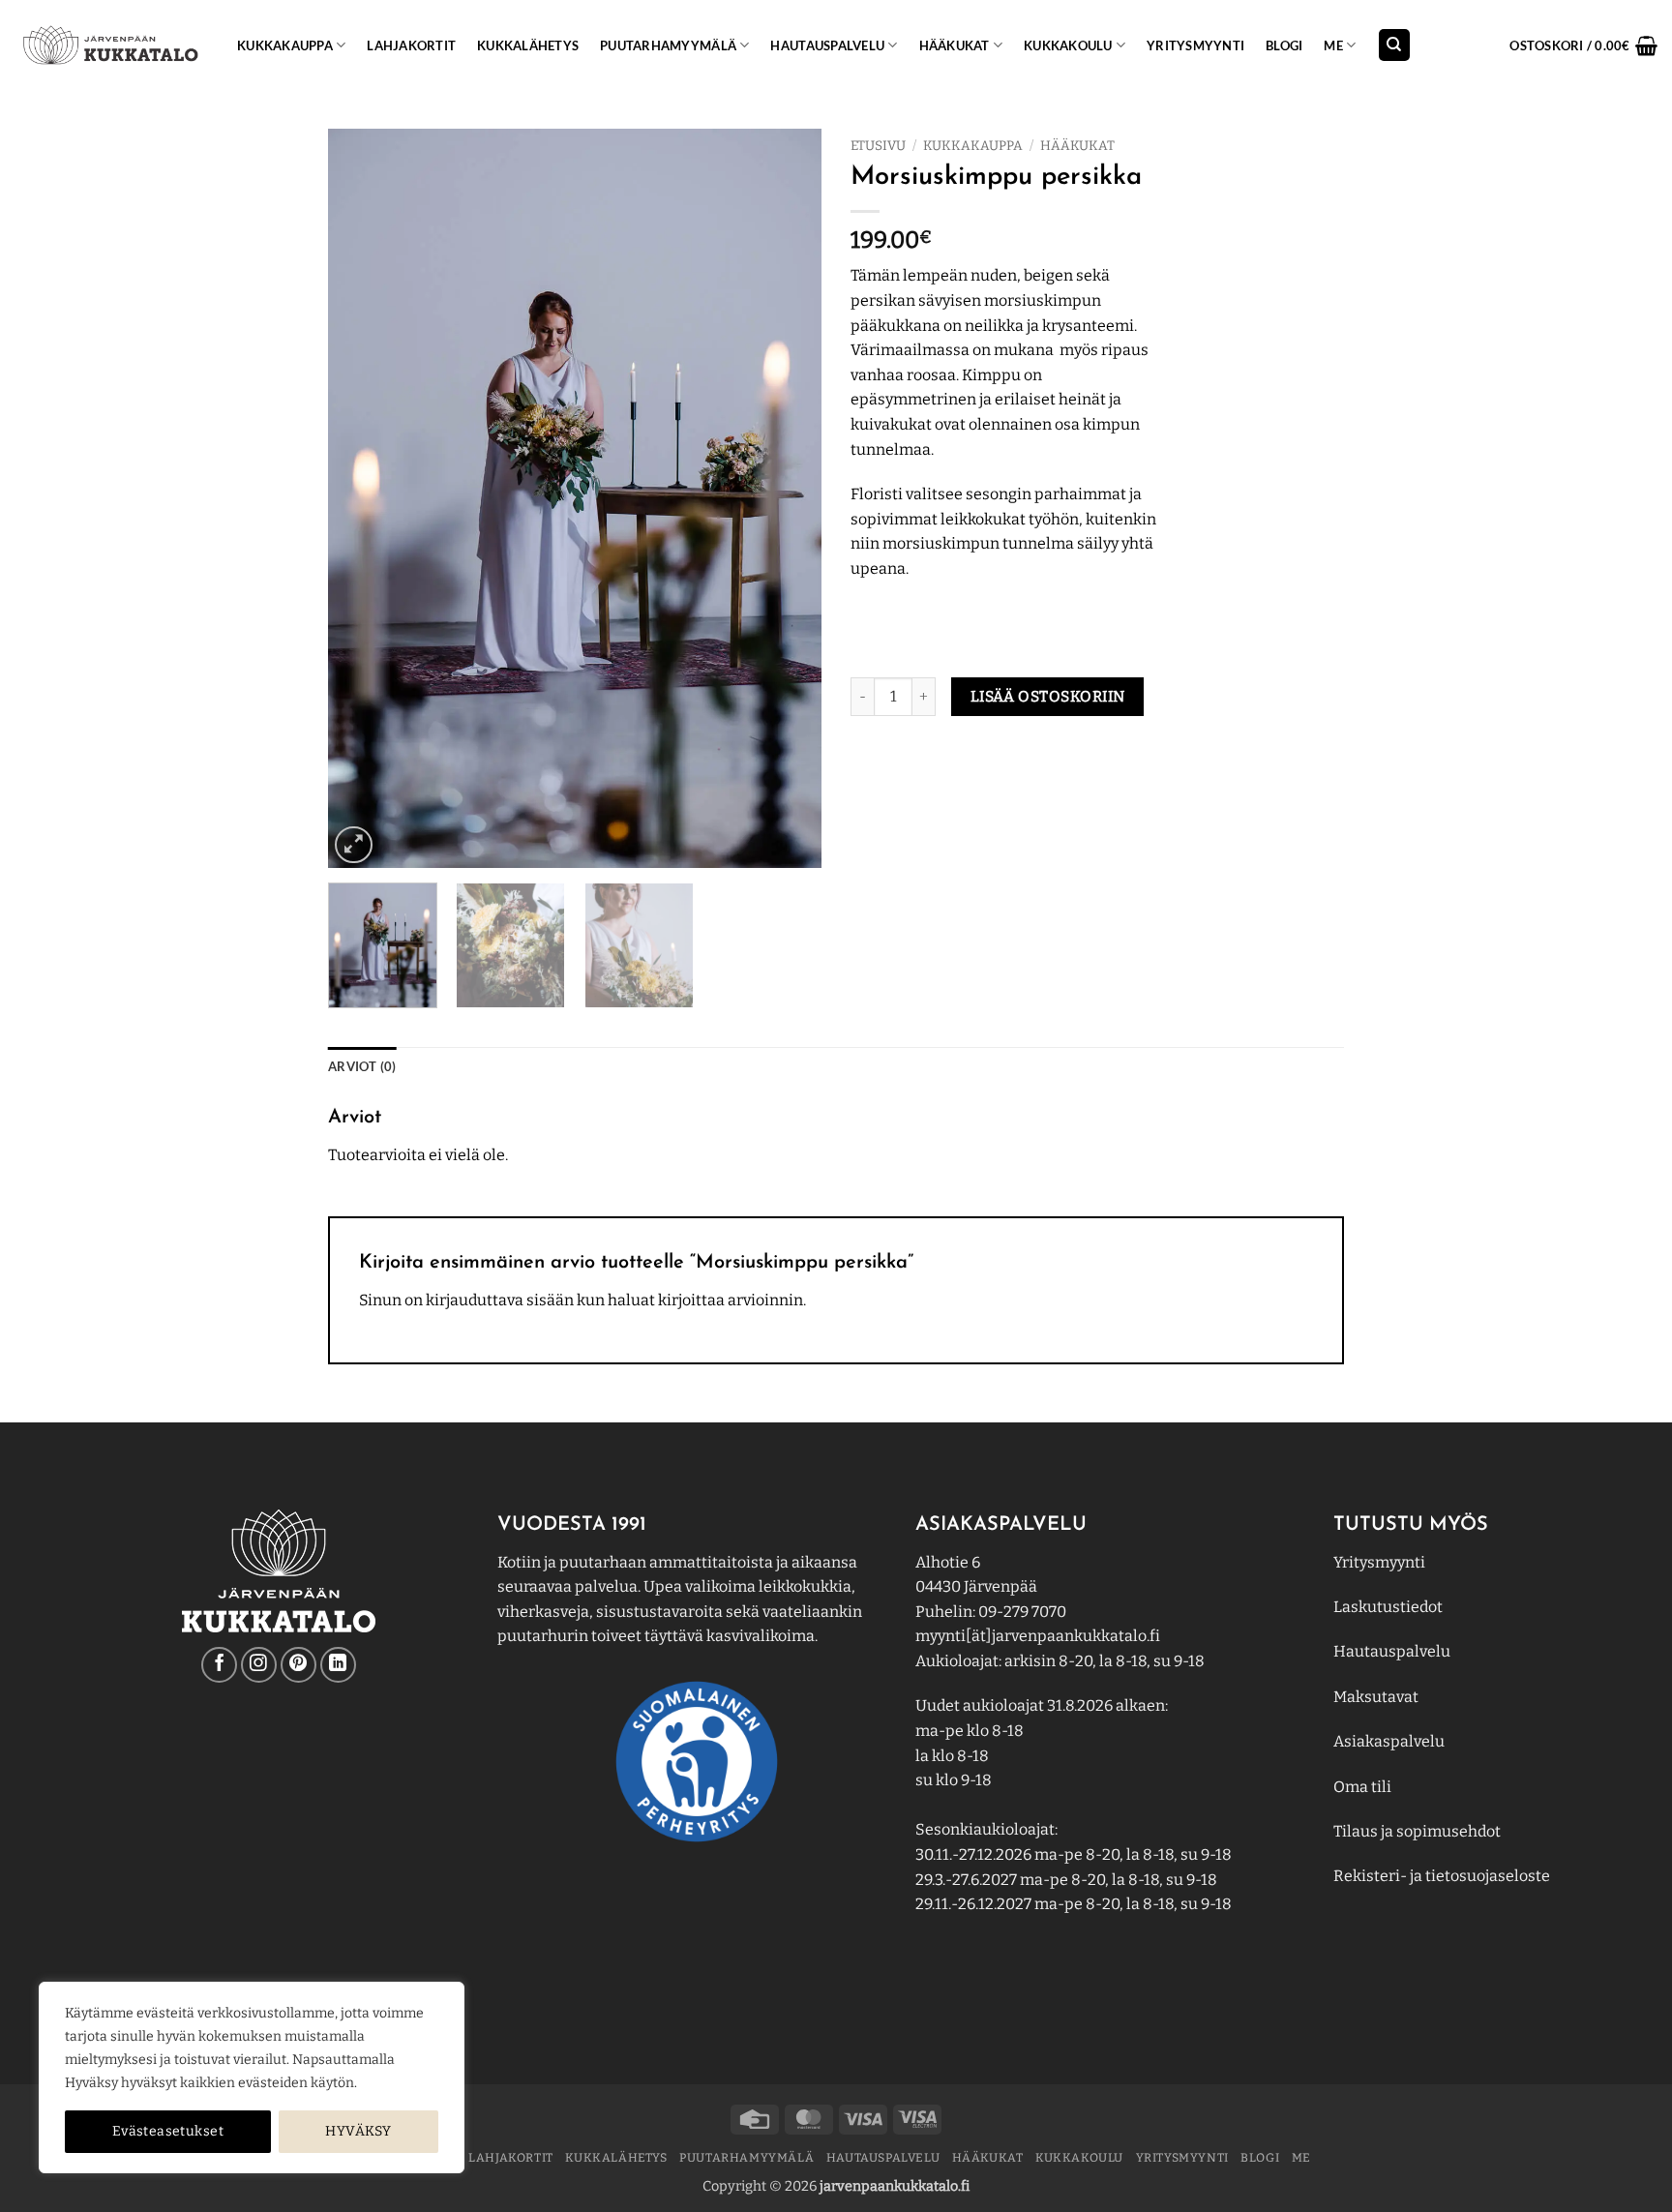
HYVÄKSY (358, 2131)
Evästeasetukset (168, 2131)
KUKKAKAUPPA (285, 45)
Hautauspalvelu (827, 45)
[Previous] (362, 499)
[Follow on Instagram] (259, 1665)
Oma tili (1362, 1787)
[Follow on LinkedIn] (338, 1665)
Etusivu (878, 146)
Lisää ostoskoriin (1048, 696)
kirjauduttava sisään (500, 1300)
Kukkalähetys (528, 45)
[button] (1583, 45)
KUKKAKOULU (1068, 45)
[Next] (788, 499)
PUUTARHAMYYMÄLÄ (668, 45)
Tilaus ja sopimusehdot (1417, 1831)
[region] (252, 2077)
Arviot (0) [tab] (362, 1066)
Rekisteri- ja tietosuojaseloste (1442, 1876)
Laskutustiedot (1388, 1607)
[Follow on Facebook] (219, 1665)
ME (1333, 45)
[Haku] (1394, 45)
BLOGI (1284, 45)
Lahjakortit (411, 45)
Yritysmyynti (1379, 1562)
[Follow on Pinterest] (299, 1665)
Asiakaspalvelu (1389, 1741)
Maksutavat (1376, 1697)
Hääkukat (955, 45)
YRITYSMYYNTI (1195, 45)
